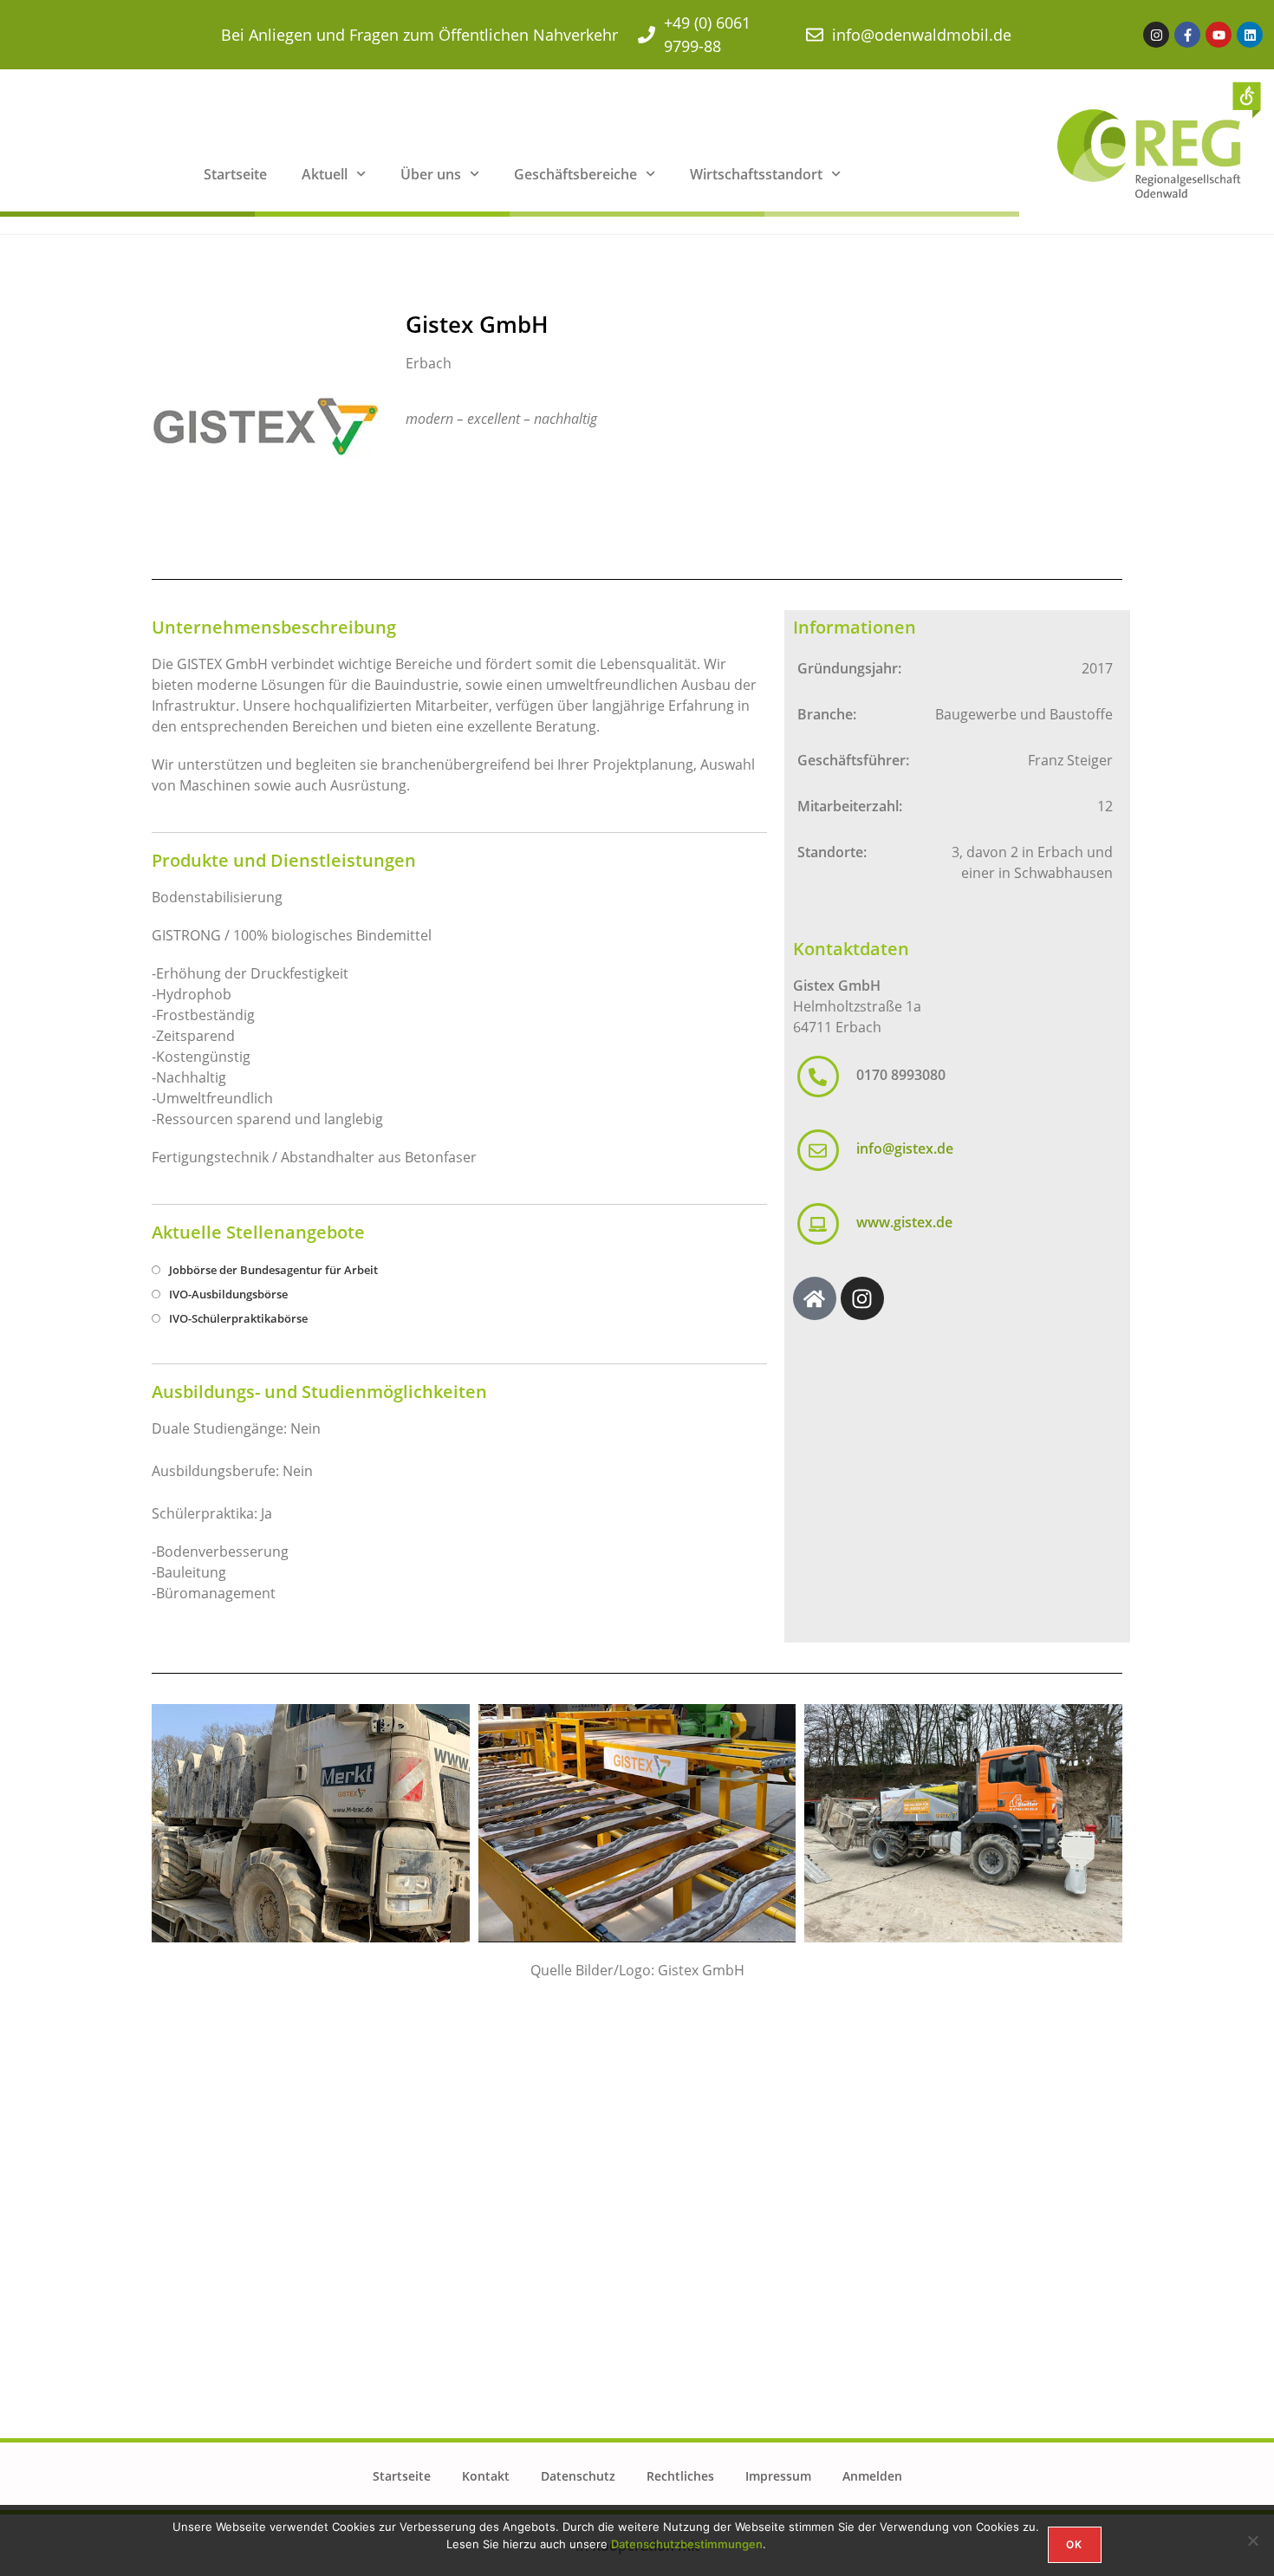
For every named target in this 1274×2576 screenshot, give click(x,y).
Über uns (431, 174)
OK (1074, 2544)
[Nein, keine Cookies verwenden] (1252, 2540)
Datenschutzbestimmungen (687, 2544)
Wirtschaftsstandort (756, 174)
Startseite (235, 174)
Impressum (778, 2476)
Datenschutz (578, 2476)
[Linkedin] (1250, 35)
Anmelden (872, 2476)
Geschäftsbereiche (575, 174)
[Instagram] (1156, 35)
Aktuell (325, 174)
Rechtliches (680, 2476)
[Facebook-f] (1187, 35)
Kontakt (486, 2476)
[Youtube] (1219, 35)
